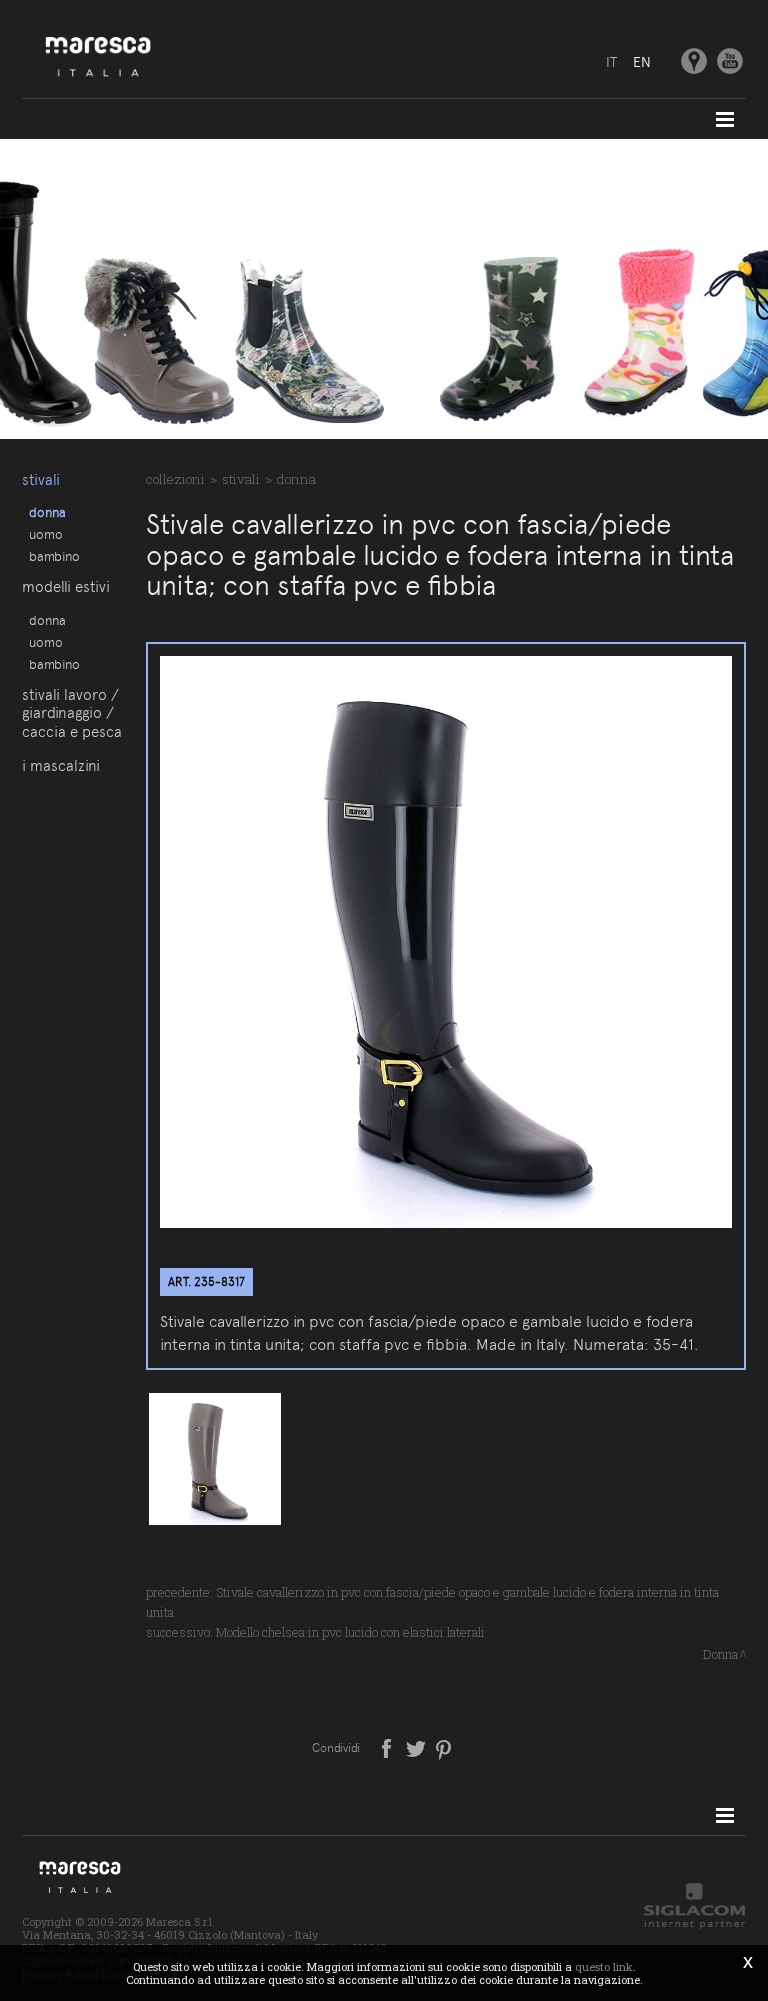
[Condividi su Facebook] (388, 1747)
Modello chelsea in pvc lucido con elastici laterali (350, 1632)
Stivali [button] (41, 480)
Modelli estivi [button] (66, 587)
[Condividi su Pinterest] (444, 1747)
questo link (604, 1966)
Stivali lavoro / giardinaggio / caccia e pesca (72, 713)
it (611, 62)
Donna (47, 512)
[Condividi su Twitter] (417, 1747)
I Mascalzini (61, 766)
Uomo (46, 534)
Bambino (54, 556)
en (642, 62)
